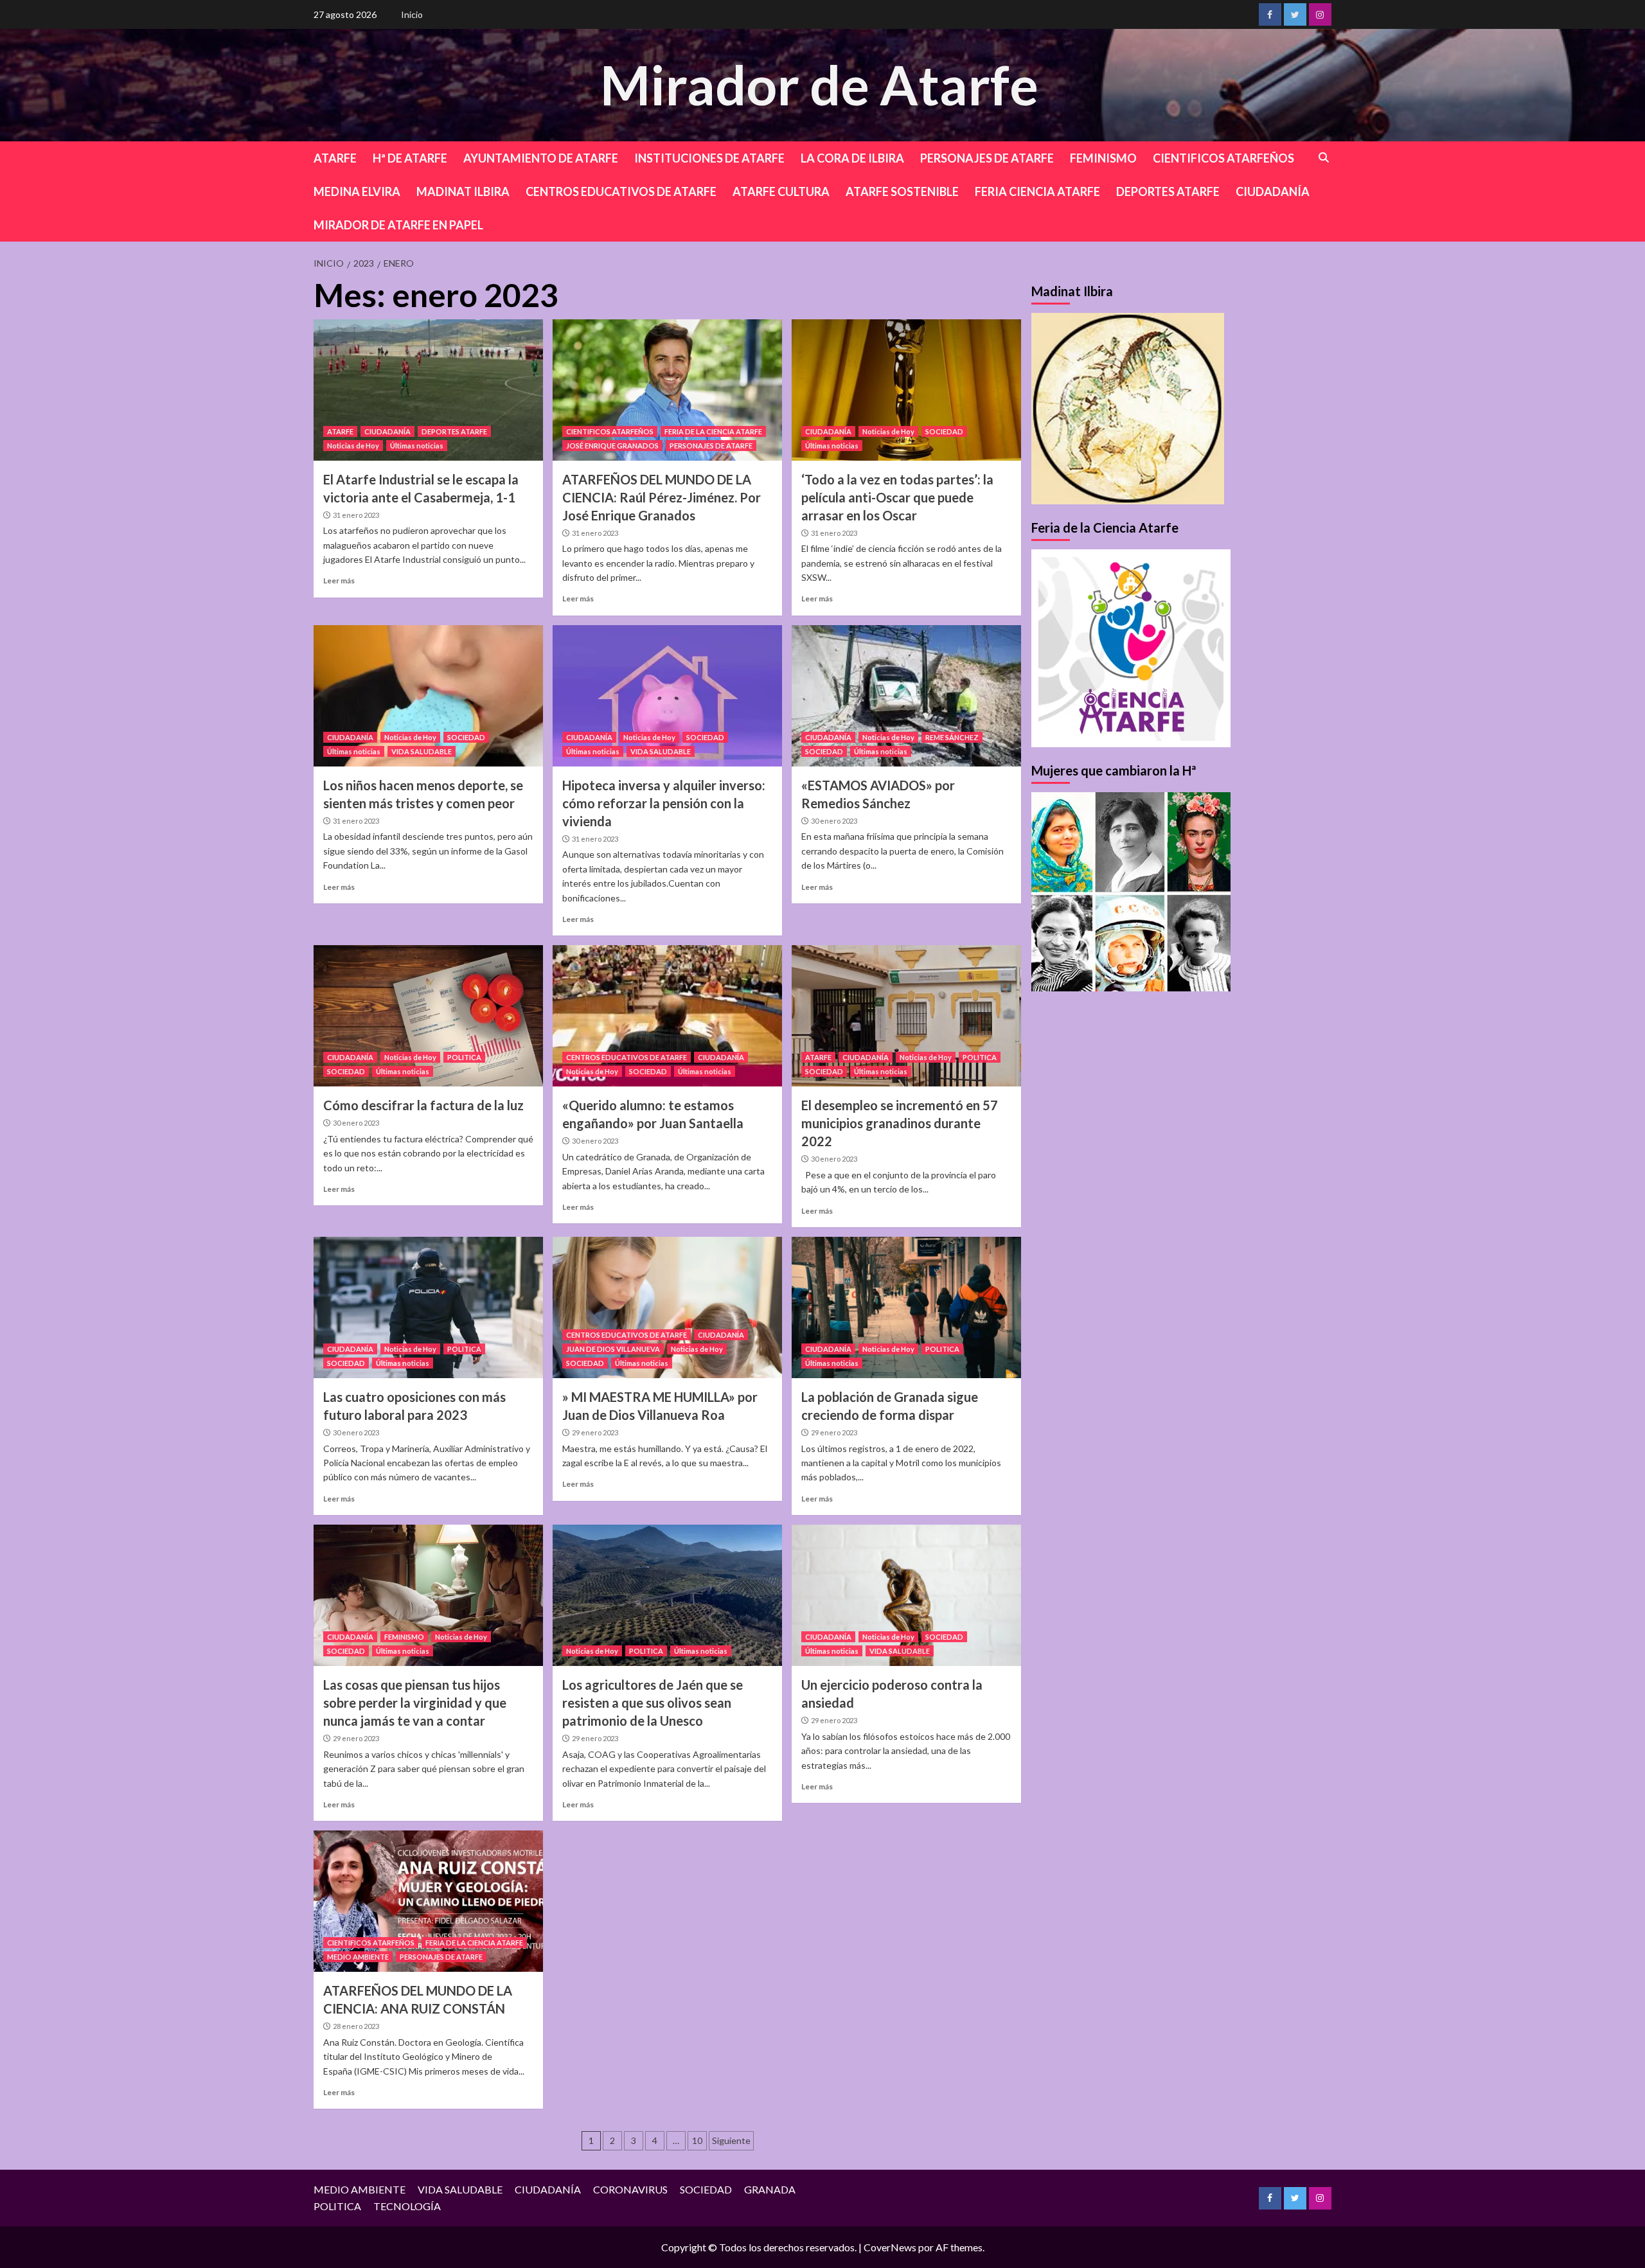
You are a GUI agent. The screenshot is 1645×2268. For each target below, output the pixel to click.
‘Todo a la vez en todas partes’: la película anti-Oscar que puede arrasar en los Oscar (897, 497)
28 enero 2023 (356, 2026)
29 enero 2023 (595, 1432)
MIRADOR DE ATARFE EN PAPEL (398, 225)
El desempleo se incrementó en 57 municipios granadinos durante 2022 (900, 1123)
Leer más (339, 580)
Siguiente (731, 2140)
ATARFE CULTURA (781, 191)
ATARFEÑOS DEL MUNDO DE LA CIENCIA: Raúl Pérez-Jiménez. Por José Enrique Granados (662, 497)
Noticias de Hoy (353, 446)
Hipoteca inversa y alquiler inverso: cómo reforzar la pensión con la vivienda (664, 803)
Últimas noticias (417, 446)
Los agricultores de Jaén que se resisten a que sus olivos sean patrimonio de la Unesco (653, 1703)
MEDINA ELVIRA (357, 191)
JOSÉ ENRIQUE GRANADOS (612, 446)
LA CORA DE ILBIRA (852, 158)
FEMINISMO (1103, 158)
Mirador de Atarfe (819, 84)
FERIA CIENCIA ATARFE (1037, 191)
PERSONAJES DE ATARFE (987, 158)
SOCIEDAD (944, 431)
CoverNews (890, 2247)
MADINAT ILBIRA (463, 191)
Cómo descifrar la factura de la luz (423, 1105)
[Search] (1324, 158)
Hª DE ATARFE (410, 158)
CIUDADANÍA (1273, 191)
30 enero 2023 (834, 821)
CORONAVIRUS (630, 2189)
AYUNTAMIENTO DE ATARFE (541, 158)
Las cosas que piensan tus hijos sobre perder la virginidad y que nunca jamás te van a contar (415, 1703)
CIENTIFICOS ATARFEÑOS (1223, 158)
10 (697, 2140)
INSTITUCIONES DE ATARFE (709, 158)
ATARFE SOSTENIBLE (902, 191)
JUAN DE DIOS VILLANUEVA (613, 1349)
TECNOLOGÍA (407, 2206)
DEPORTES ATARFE (1168, 191)
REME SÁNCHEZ (952, 737)
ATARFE (335, 158)
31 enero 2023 (356, 515)
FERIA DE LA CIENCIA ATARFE (713, 431)
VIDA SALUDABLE (422, 751)
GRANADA (770, 2189)
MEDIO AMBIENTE (358, 1957)
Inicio (412, 14)
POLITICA (464, 1057)
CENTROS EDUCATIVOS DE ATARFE (621, 191)
